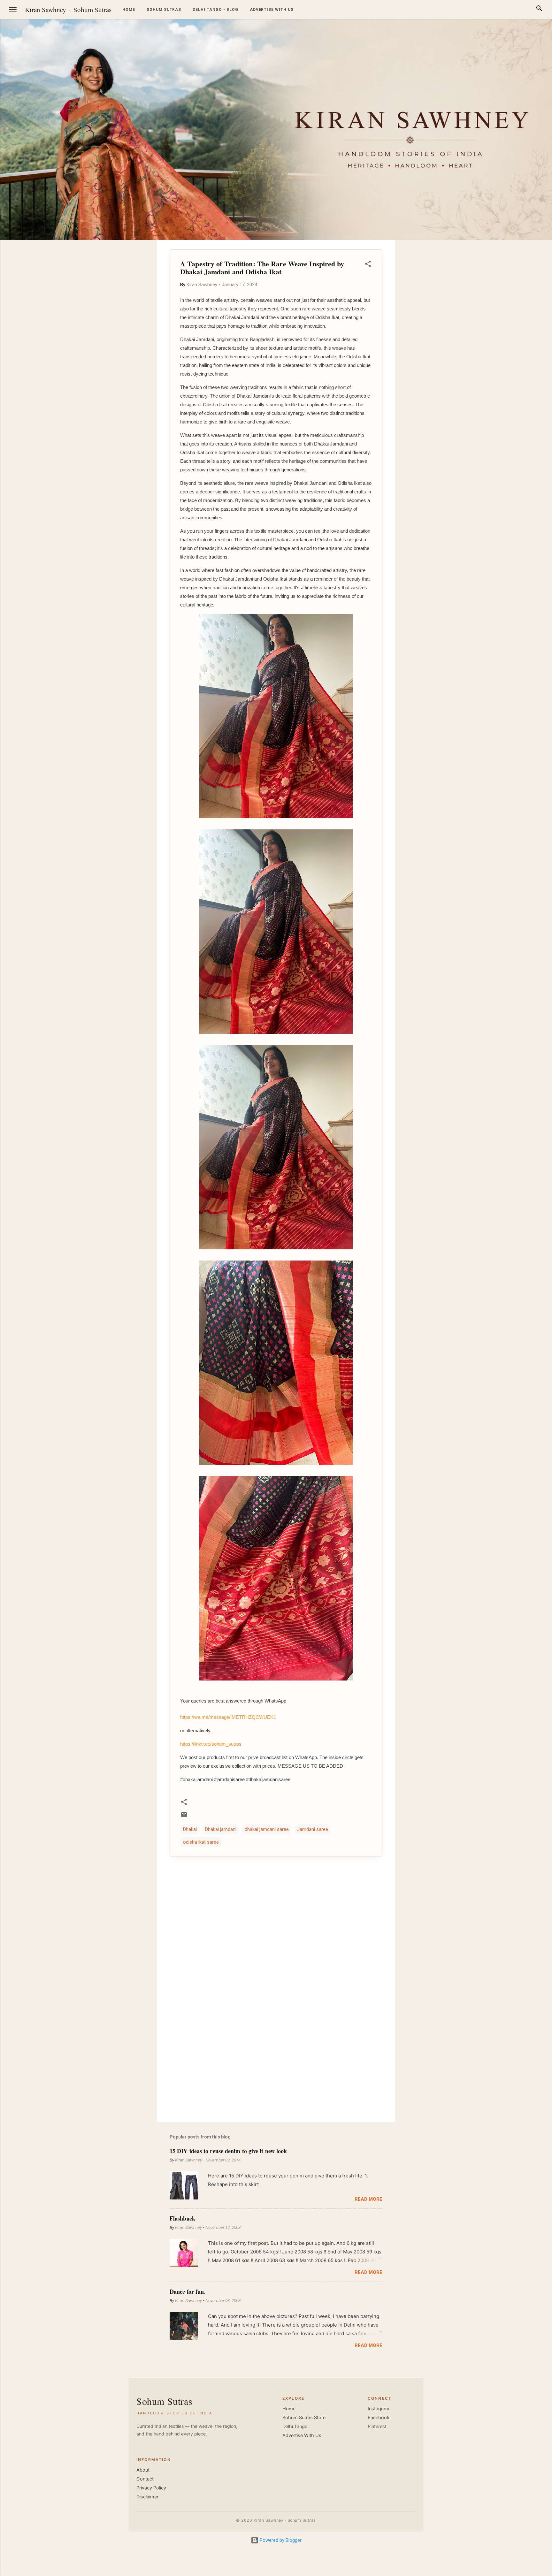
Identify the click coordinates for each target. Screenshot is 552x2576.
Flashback (182, 2218)
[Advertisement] (521, 336)
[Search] (539, 9)
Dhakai (190, 1829)
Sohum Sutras (92, 10)
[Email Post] (184, 1817)
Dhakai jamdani (221, 1829)
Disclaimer (147, 2497)
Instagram (379, 2409)
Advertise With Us (302, 2435)
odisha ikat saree (201, 1842)
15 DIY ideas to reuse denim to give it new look (228, 2151)
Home (129, 10)
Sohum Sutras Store (304, 2418)
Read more (368, 2199)
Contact (145, 2479)
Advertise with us (272, 10)
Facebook (379, 2418)
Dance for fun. (188, 2291)
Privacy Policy (151, 2488)
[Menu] (13, 10)
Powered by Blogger (280, 2540)
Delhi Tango (295, 2427)
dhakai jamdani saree (267, 1829)
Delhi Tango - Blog (215, 10)
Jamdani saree (313, 1829)
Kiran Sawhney (46, 10)
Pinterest (377, 2427)
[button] (368, 265)
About (143, 2470)
